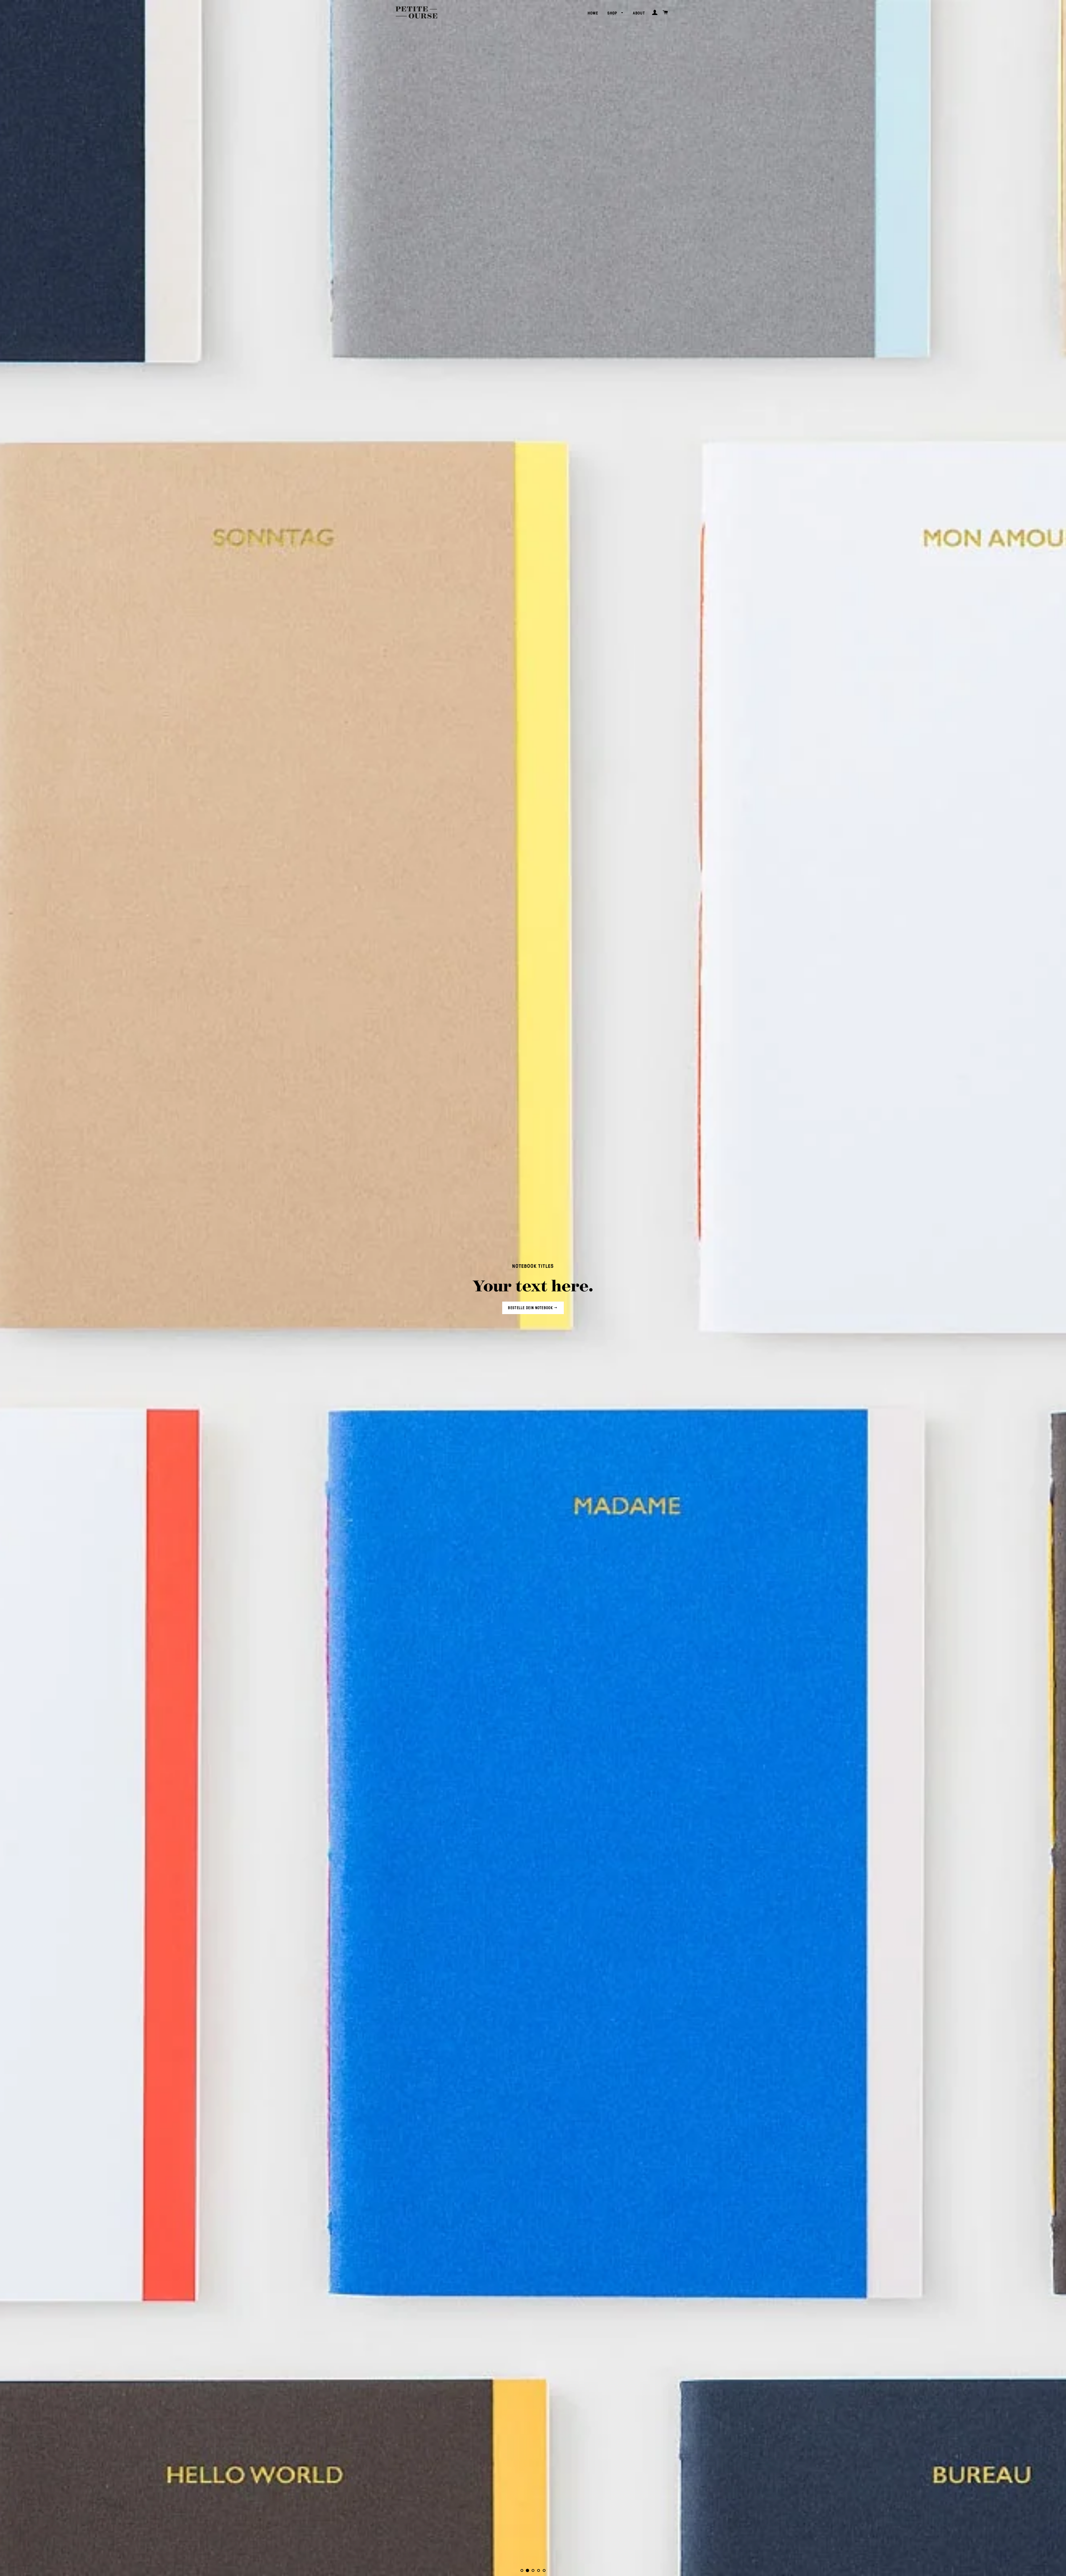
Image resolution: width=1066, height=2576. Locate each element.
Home (593, 13)
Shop (613, 13)
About (639, 13)
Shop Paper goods (531, 1308)
